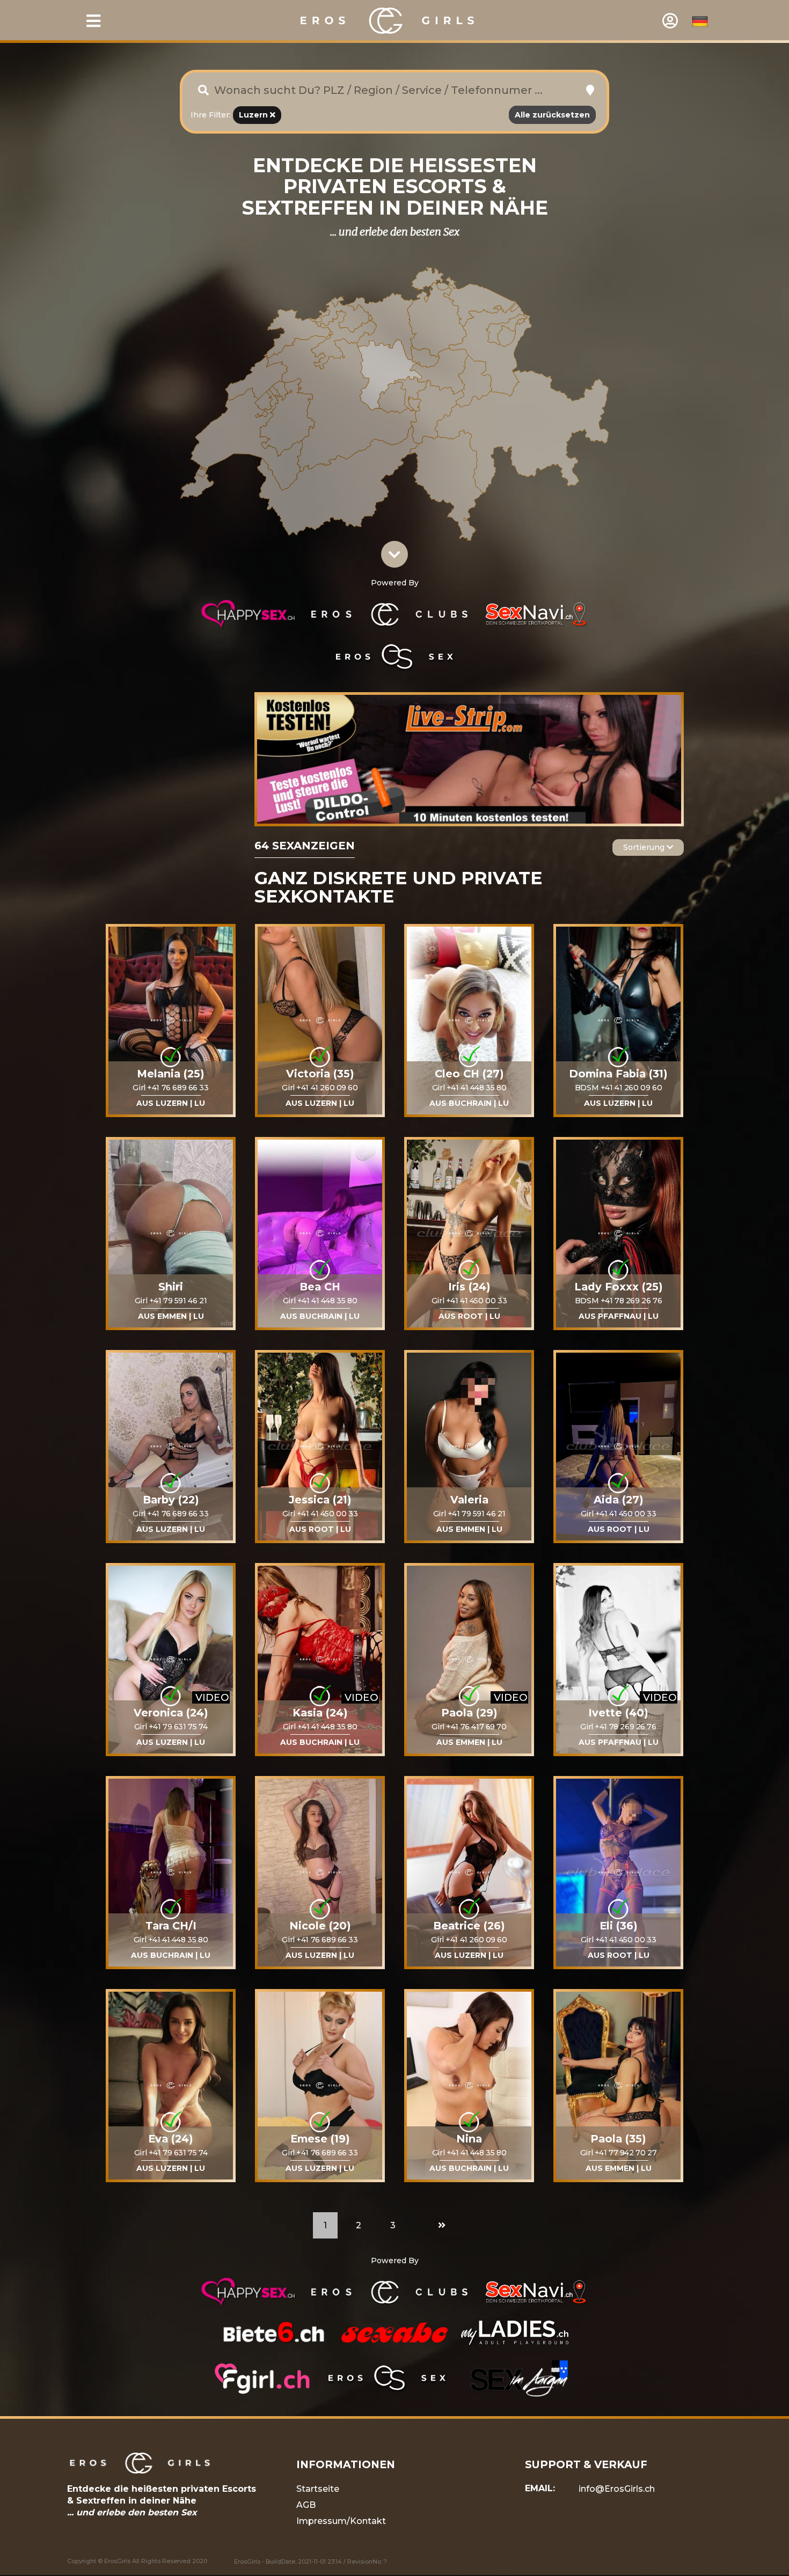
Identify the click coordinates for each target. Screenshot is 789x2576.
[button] (590, 90)
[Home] (388, 20)
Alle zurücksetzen (552, 115)
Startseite (318, 2489)
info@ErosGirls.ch (617, 2489)
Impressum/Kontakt (341, 2521)
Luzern (254, 115)
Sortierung (645, 847)
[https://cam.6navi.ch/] (469, 759)
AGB (306, 2505)
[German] (700, 21)
